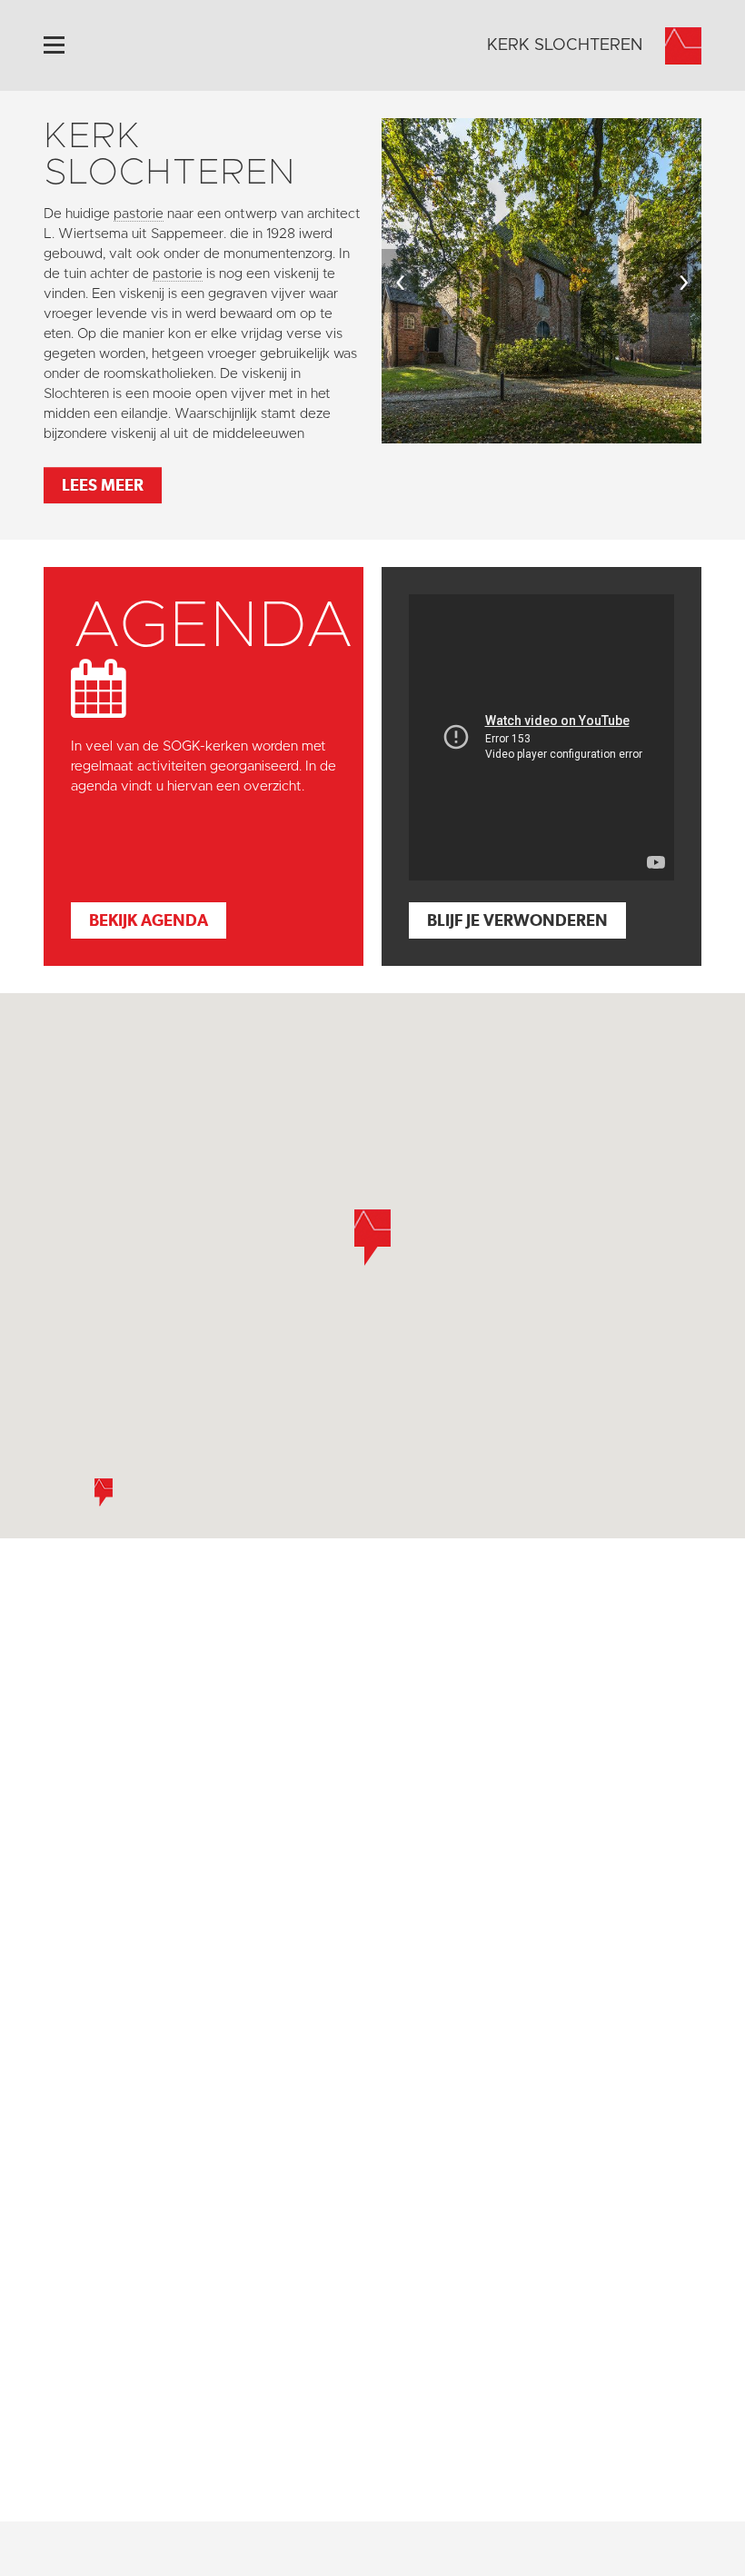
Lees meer (103, 485)
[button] (104, 1492)
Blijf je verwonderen (517, 920)
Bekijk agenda (149, 920)
